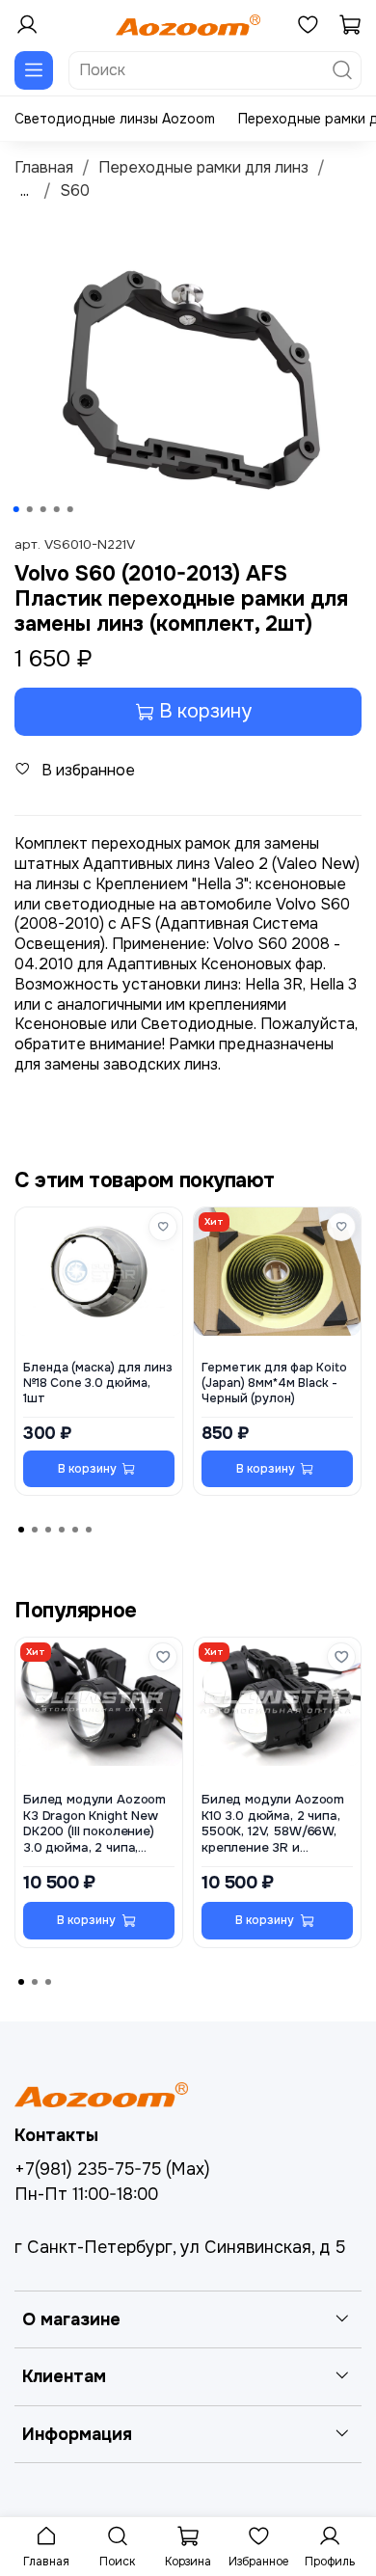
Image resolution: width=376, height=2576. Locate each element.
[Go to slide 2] (30, 509)
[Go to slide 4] (57, 509)
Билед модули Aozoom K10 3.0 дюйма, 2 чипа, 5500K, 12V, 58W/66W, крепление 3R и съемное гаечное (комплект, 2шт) (273, 1824)
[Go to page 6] (89, 1530)
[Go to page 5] (75, 1530)
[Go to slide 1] (16, 509)
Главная (44, 167)
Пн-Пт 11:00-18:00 (86, 2194)
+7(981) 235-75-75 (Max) (112, 2169)
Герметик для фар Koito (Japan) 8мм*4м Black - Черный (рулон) (274, 1383)
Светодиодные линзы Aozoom (115, 119)
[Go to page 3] (48, 1530)
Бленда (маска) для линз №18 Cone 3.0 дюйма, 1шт (98, 1383)
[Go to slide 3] (43, 509)
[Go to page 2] (35, 1530)
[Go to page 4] (62, 1530)
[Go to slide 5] (70, 509)
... (25, 191)
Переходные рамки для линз (203, 167)
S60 (75, 190)
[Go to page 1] (21, 1530)
